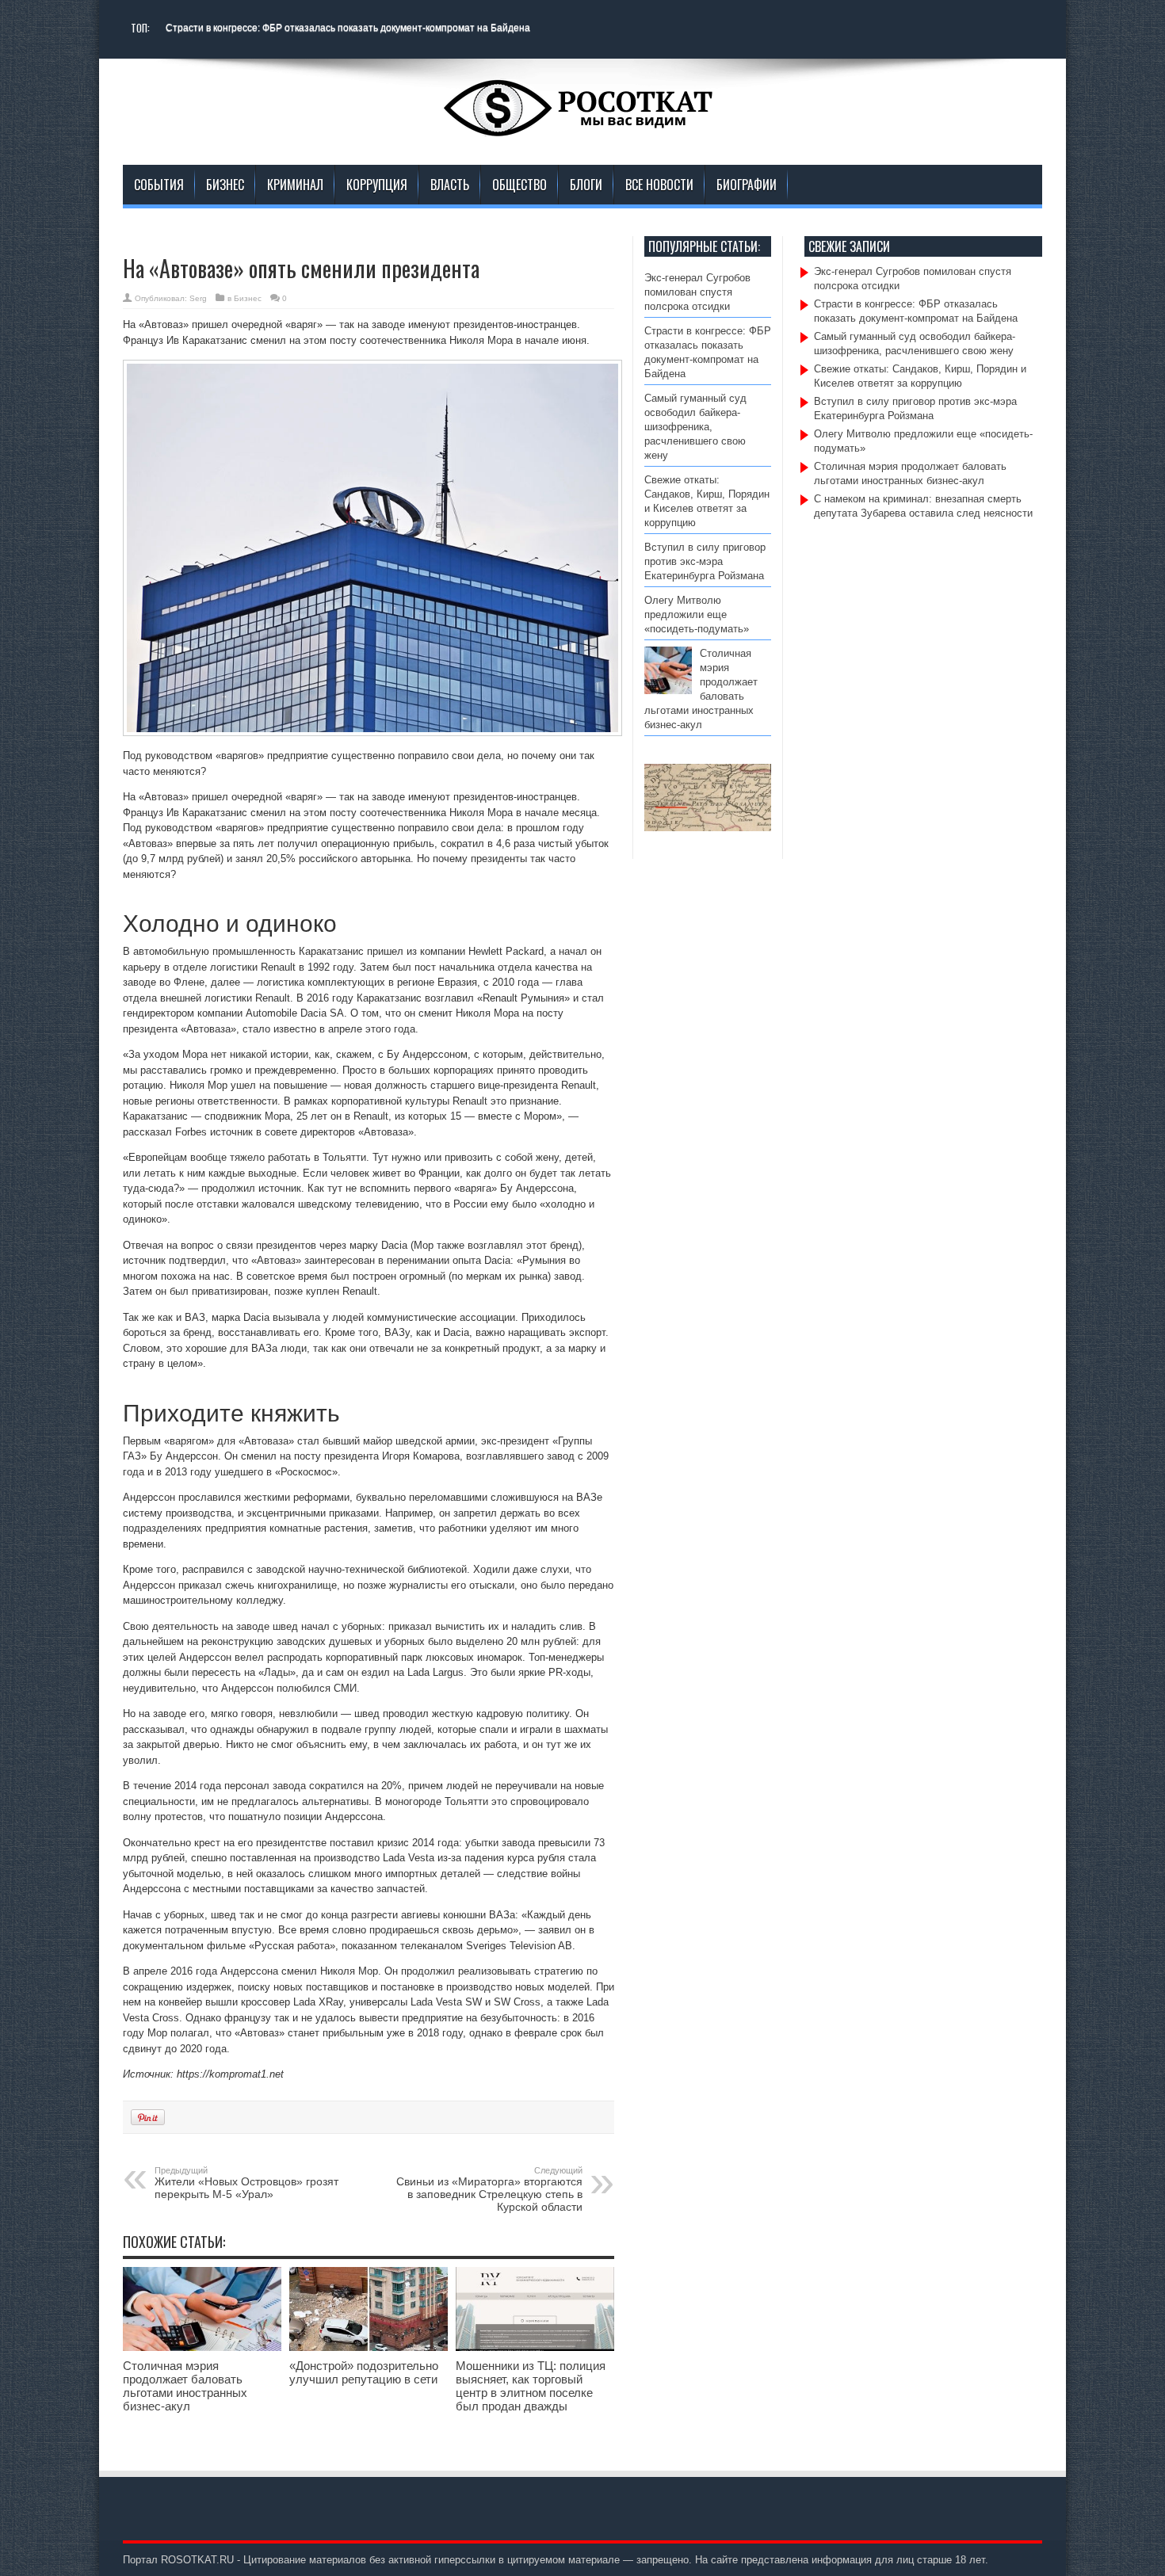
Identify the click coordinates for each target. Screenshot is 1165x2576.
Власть (450, 185)
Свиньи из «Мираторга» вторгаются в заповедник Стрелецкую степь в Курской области (489, 2189)
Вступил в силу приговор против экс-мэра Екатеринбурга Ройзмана (705, 561)
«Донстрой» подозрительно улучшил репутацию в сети (364, 2372)
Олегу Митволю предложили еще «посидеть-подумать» (700, 614)
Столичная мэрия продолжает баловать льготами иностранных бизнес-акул (185, 2386)
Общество (519, 185)
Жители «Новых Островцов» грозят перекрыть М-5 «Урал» (246, 2183)
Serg (198, 298)
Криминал (295, 185)
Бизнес (225, 185)
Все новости (659, 185)
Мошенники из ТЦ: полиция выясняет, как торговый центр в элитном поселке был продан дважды (531, 2386)
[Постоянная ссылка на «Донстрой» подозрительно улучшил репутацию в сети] (369, 2347)
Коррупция (377, 185)
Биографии (747, 185)
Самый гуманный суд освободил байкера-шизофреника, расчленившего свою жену (695, 427)
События (159, 185)
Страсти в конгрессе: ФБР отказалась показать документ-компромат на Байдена (348, 28)
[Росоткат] (582, 125)
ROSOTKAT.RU (197, 2560)
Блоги (586, 185)
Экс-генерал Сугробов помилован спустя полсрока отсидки (697, 292)
